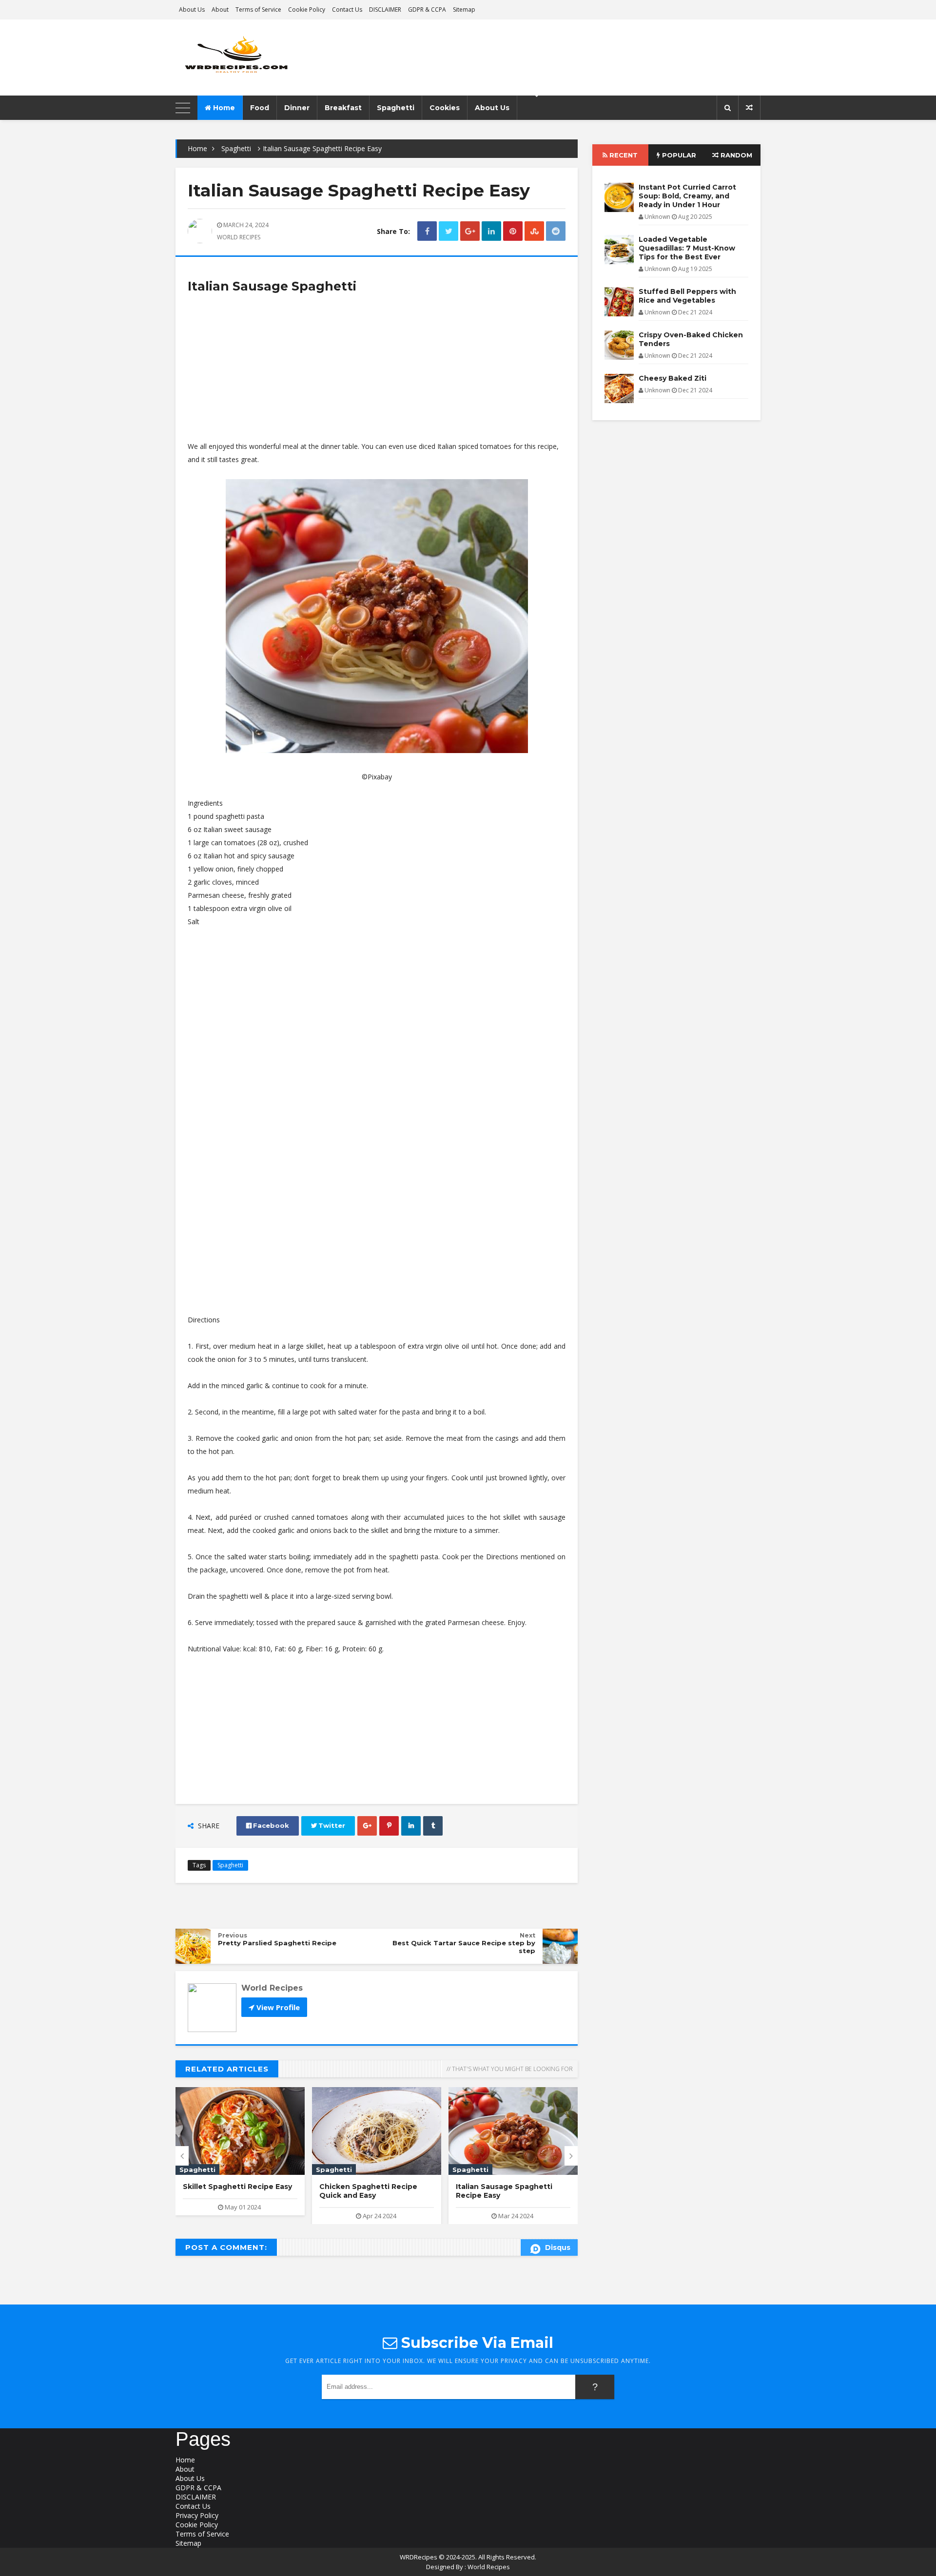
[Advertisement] (377, 371)
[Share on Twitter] (448, 231)
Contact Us (347, 10)
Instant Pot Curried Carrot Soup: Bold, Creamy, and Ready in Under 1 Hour (687, 196)
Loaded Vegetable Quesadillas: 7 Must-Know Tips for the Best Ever (687, 248)
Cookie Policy (307, 10)
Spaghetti (396, 108)
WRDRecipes (419, 2557)
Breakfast (343, 108)
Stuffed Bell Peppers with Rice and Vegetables (687, 296)
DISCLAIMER (385, 10)
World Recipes (489, 2567)
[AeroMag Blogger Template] (261, 58)
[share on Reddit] (556, 231)
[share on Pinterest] (513, 231)
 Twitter (328, 1826)
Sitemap (464, 10)
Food (260, 108)
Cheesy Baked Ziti (673, 378)
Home (223, 108)
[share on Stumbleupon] (534, 231)
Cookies (445, 108)
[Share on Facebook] (427, 231)
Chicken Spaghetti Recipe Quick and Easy (368, 2191)
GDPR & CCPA (427, 10)
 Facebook (268, 1826)
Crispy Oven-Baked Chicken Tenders (691, 339)
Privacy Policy (197, 2515)
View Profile (277, 2007)
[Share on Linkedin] (491, 231)
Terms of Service (258, 10)
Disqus (558, 2247)
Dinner (297, 108)
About (220, 10)
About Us (192, 10)
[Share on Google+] (470, 231)
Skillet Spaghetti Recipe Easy (237, 2187)
